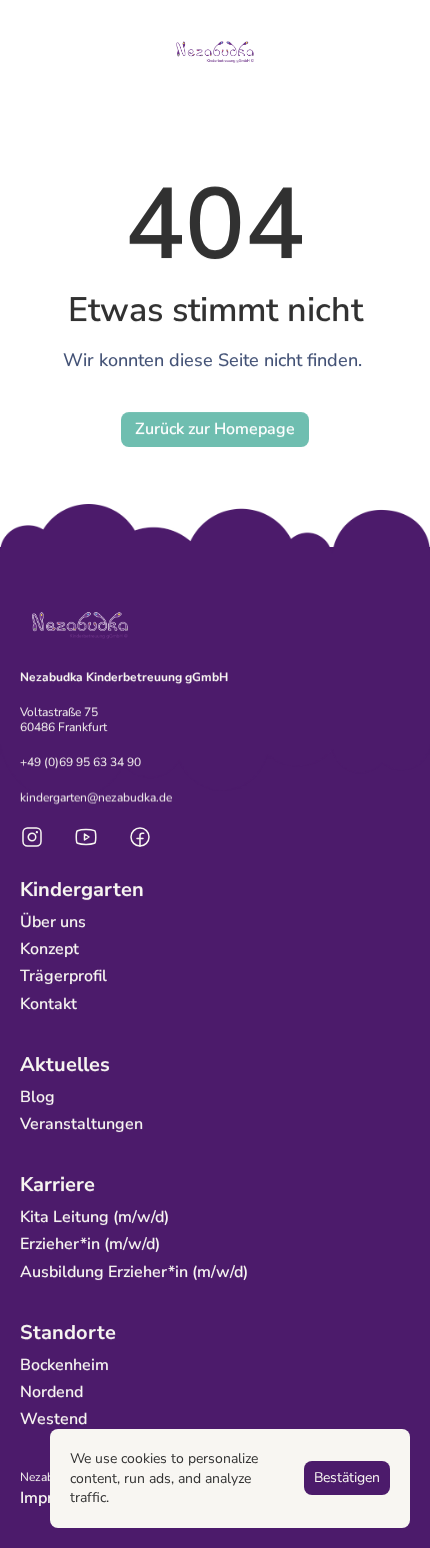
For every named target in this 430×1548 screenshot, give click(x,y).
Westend (53, 1420)
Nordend (51, 1393)
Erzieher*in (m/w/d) (90, 1245)
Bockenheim (64, 1365)
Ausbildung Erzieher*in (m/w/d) (134, 1272)
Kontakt (48, 1004)
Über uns (53, 922)
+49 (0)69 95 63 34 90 (80, 762)
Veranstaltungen (81, 1125)
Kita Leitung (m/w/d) (94, 1218)
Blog (37, 1097)
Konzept (49, 950)
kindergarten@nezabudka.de (96, 797)
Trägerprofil (63, 977)
